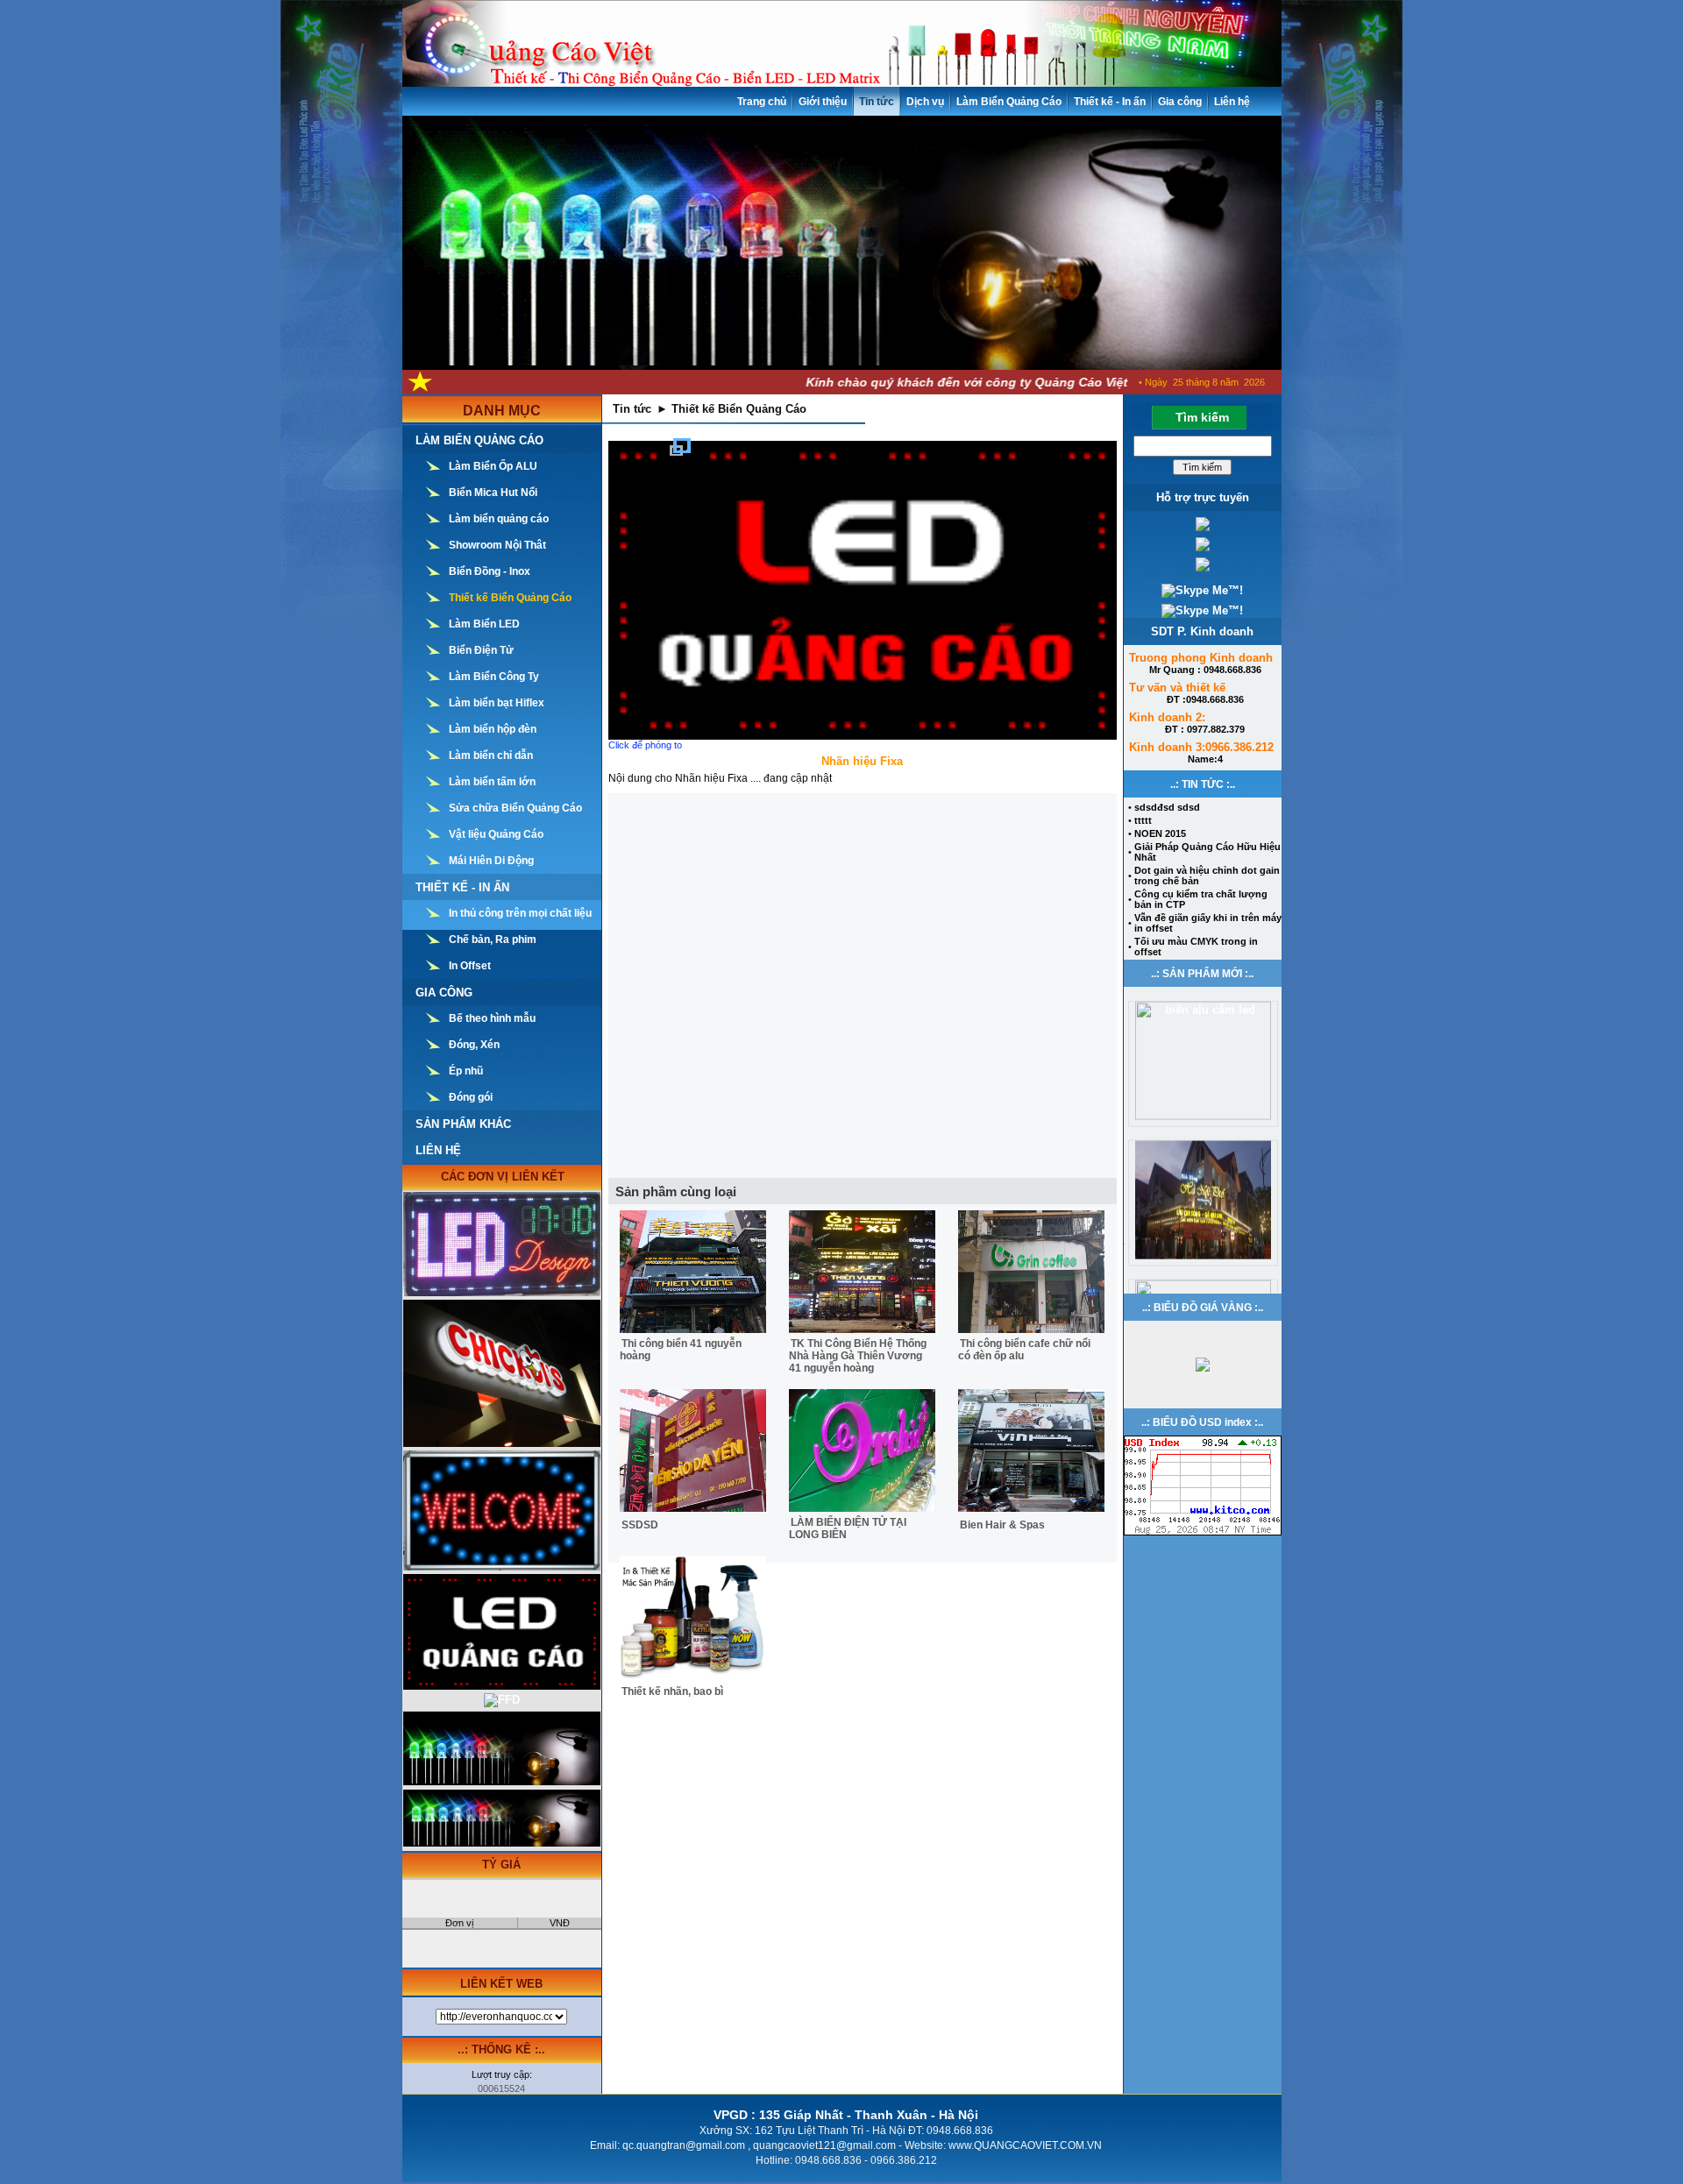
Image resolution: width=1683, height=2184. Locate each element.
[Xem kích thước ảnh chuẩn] (863, 590)
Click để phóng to (645, 745)
